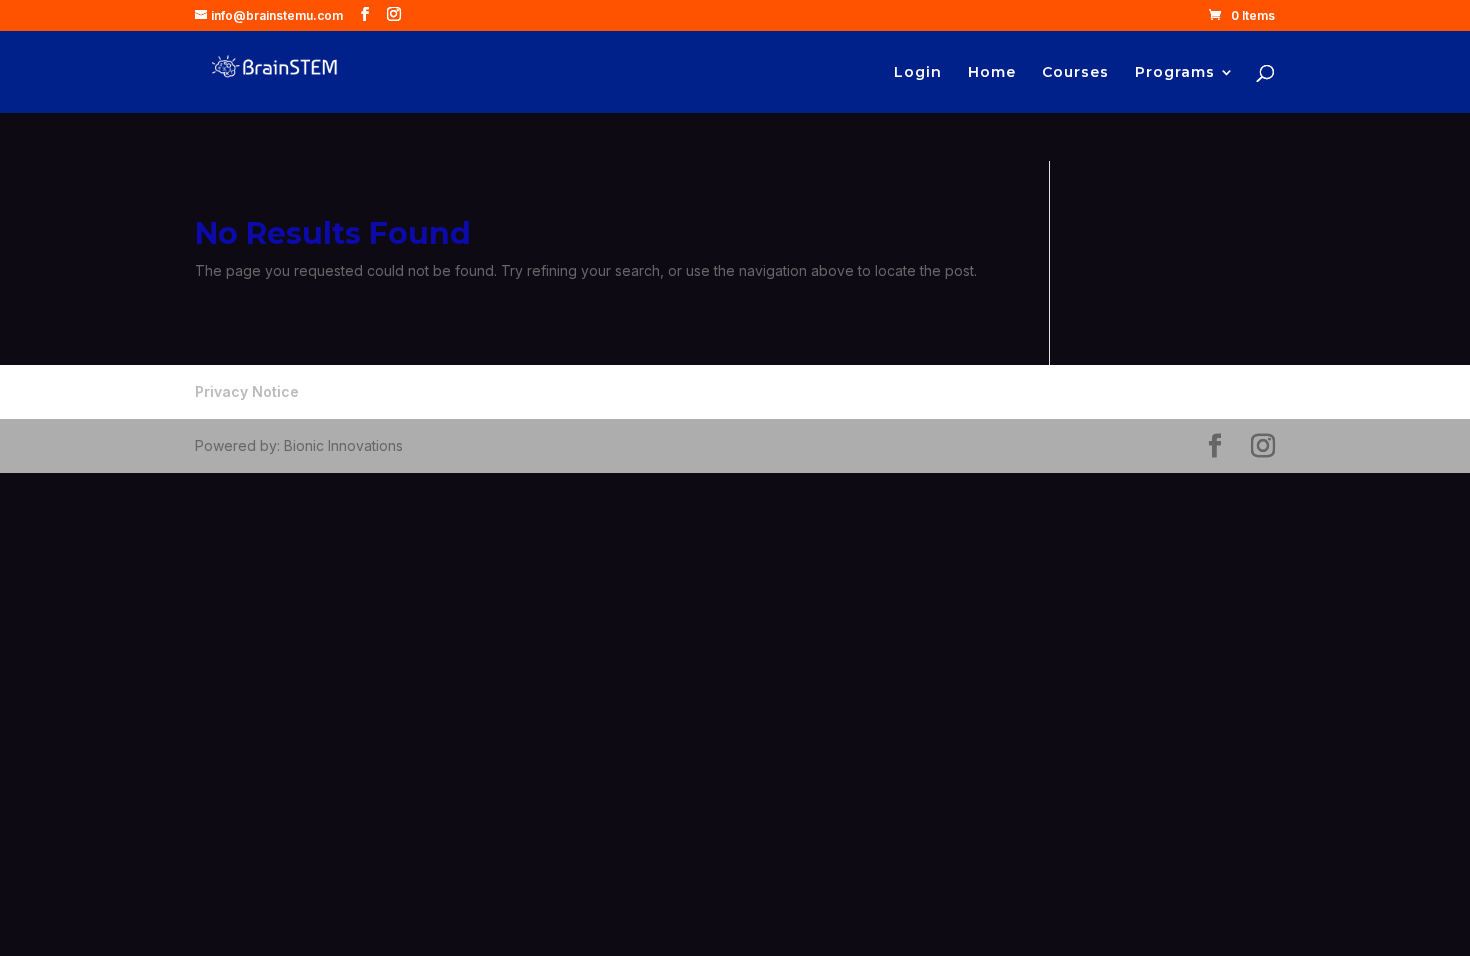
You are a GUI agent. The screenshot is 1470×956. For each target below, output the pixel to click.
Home (992, 73)
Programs (1175, 73)
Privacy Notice (247, 391)
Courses (1075, 73)
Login (918, 73)
